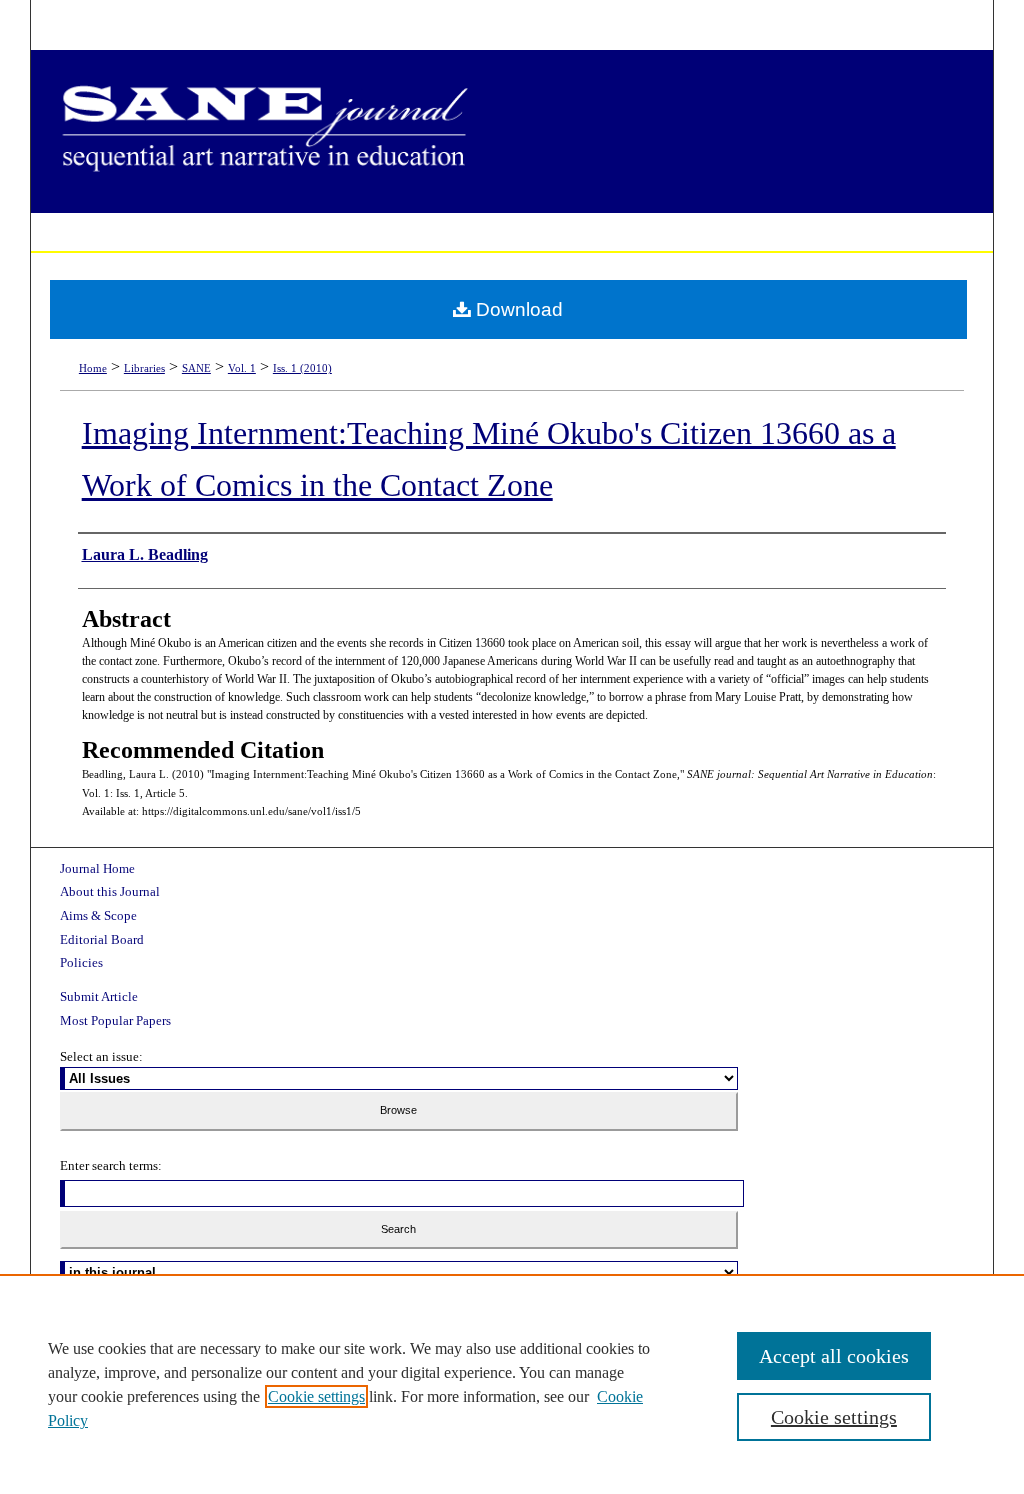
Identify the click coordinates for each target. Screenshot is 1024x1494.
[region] (512, 1384)
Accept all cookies (834, 1356)
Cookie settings (316, 1396)
